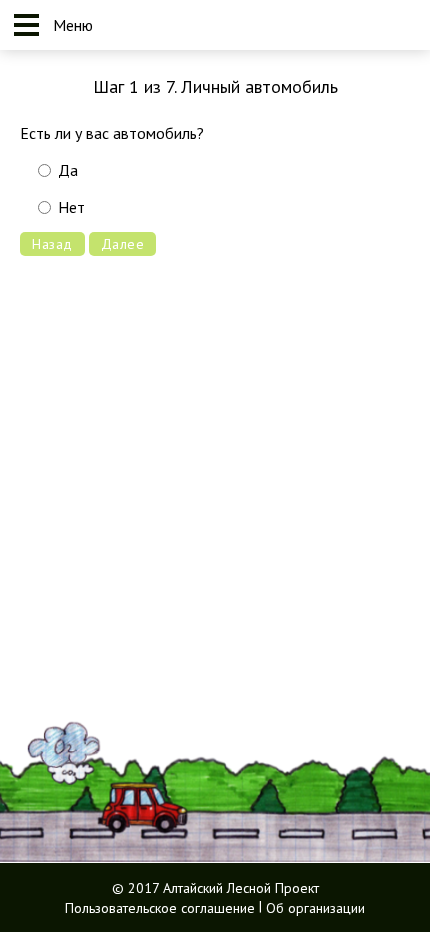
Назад (52, 244)
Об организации (315, 907)
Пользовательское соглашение (160, 907)
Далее (123, 244)
